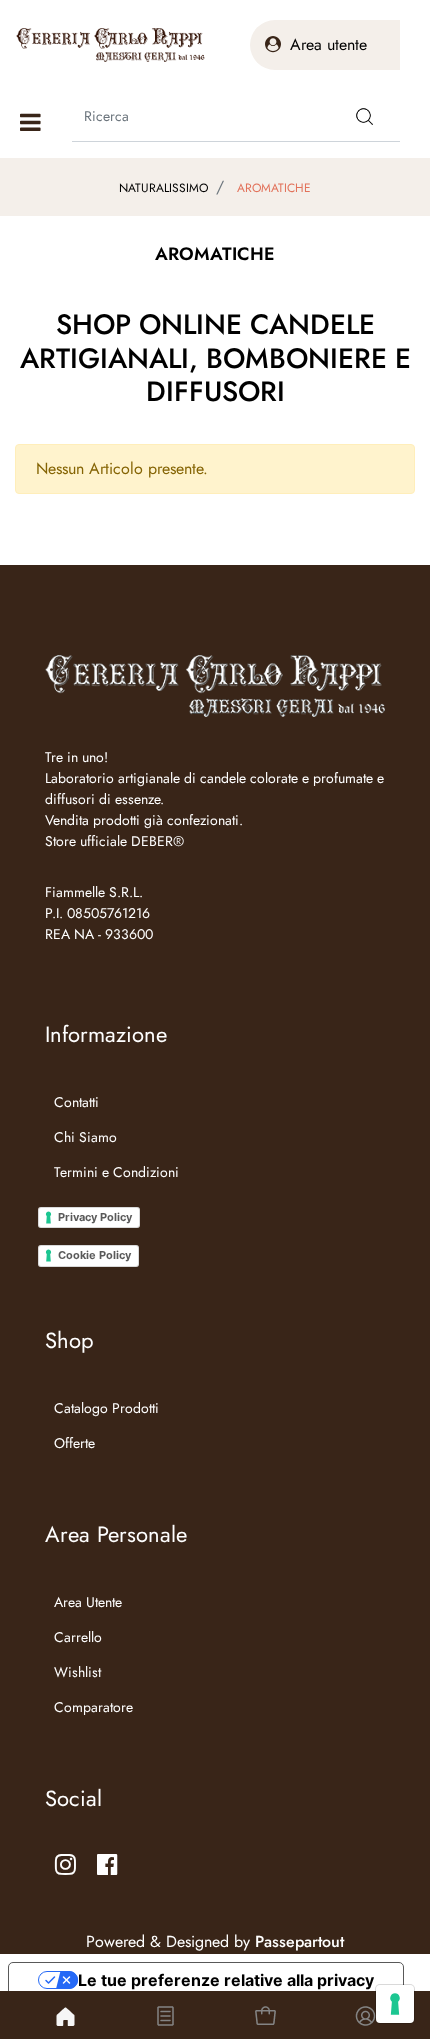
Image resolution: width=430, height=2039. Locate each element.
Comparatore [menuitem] (93, 1707)
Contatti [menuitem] (76, 1102)
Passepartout (299, 1941)
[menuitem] (112, 1197)
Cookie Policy (94, 1255)
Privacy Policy (95, 1217)
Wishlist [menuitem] (77, 1672)
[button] (365, 116)
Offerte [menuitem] (74, 1443)
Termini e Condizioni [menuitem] (116, 1172)
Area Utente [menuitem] (88, 1602)
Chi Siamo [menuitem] (85, 1137)
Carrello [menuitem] (78, 1637)
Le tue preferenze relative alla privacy (226, 1980)
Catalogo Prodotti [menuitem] (106, 1408)
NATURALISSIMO (163, 188)
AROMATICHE (274, 188)
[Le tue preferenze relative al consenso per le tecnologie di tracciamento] (395, 2004)
